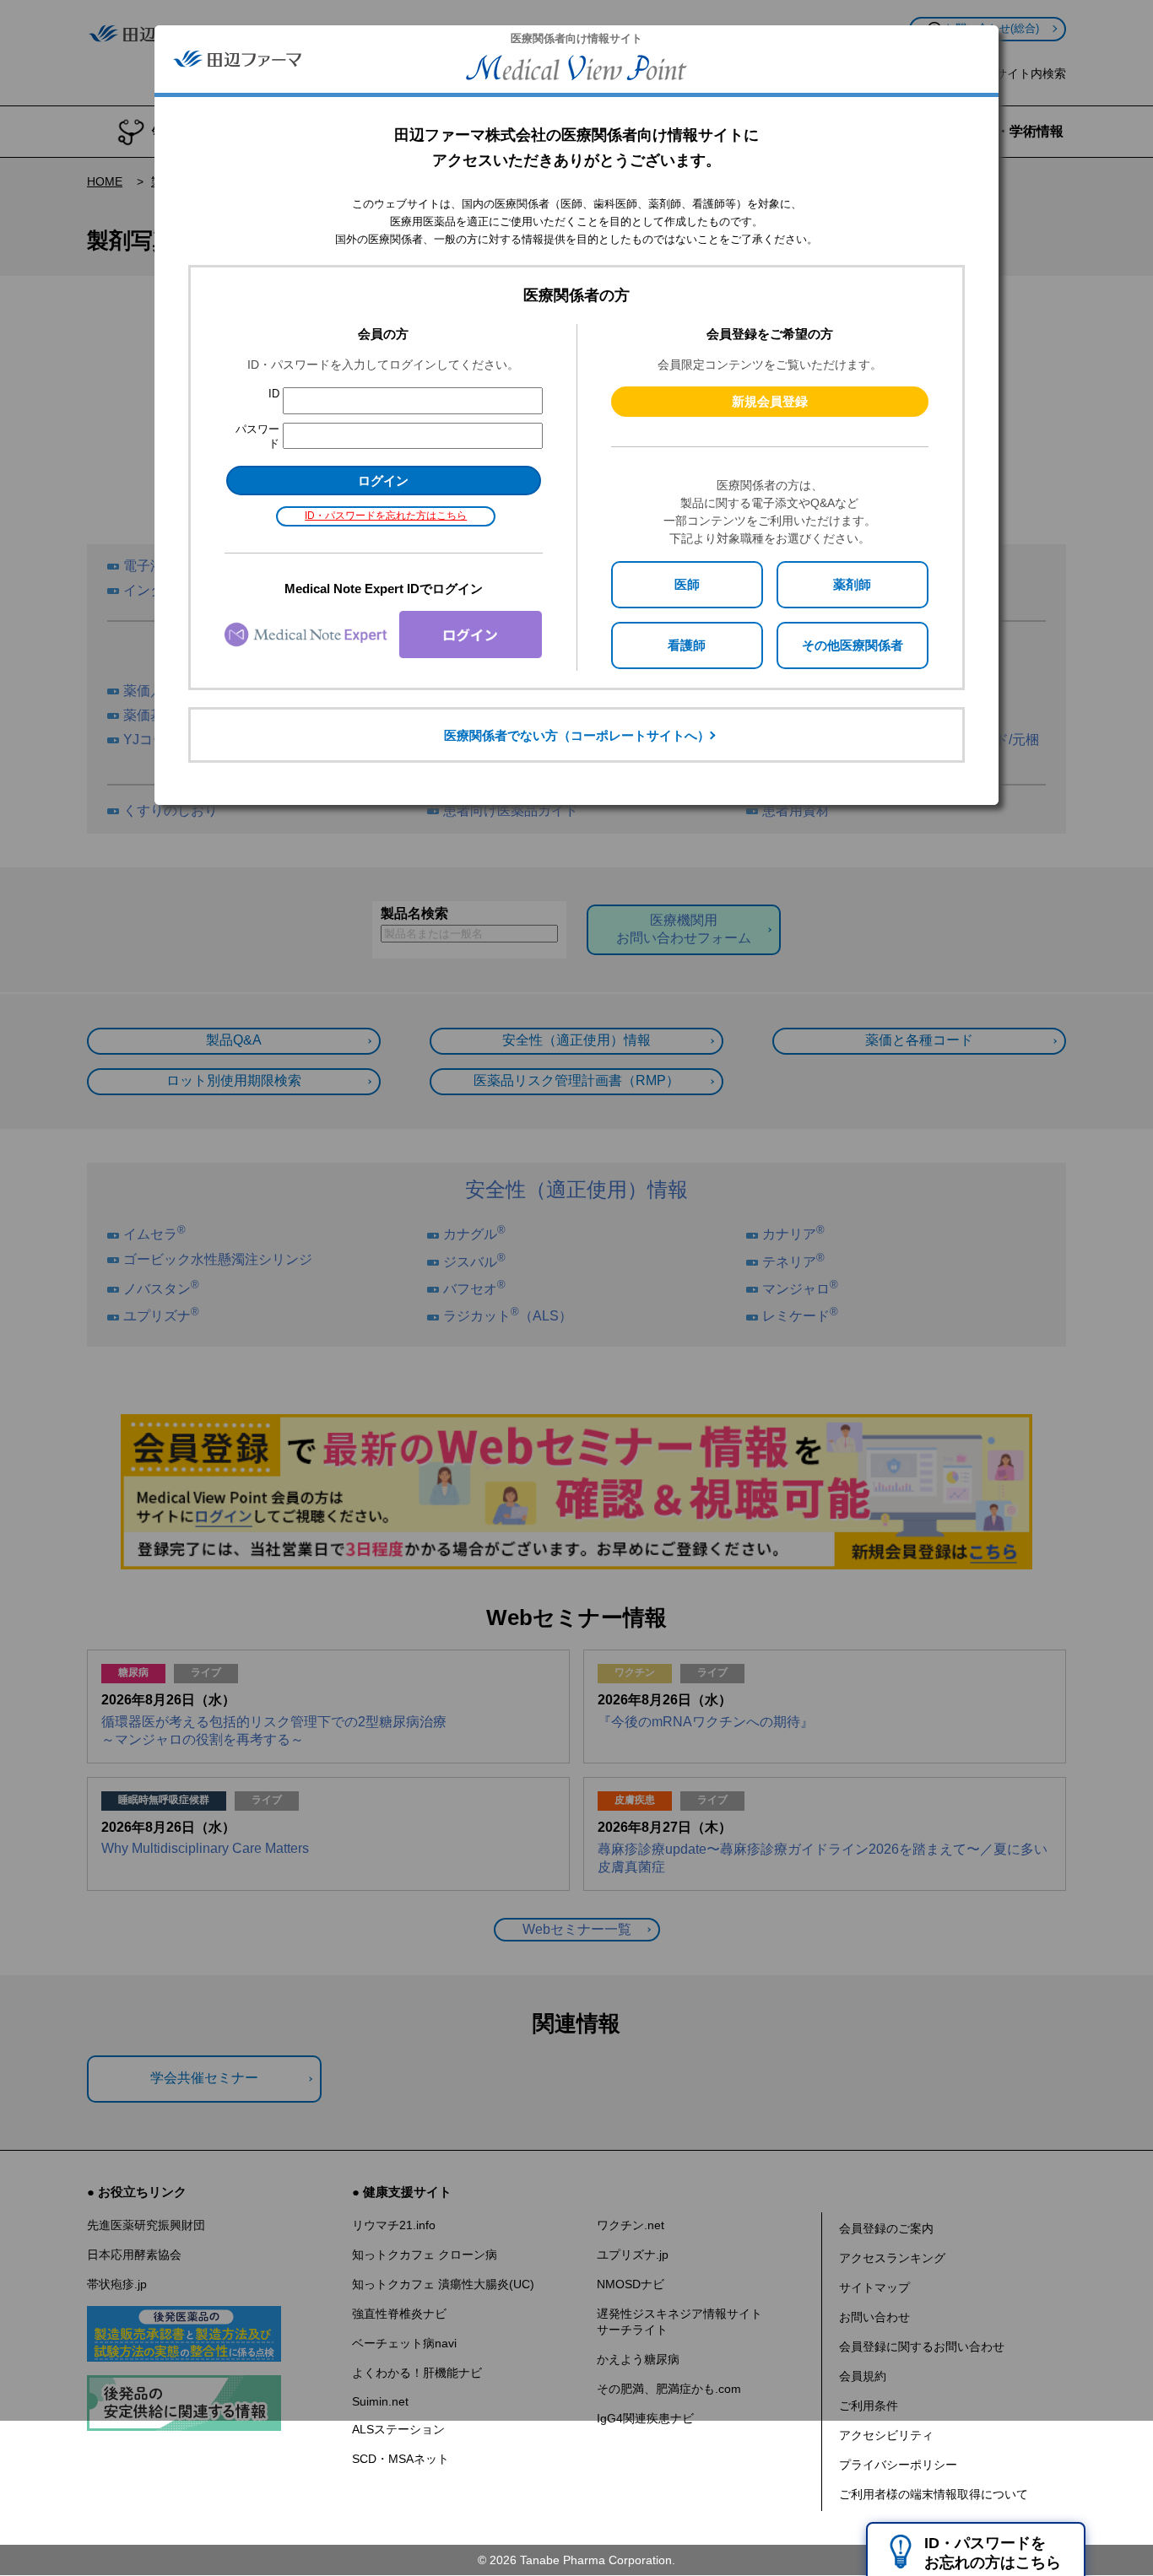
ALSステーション (398, 2429)
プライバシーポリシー (898, 2465)
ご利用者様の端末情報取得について (934, 2494)
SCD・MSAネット (401, 2459)
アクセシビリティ (886, 2435)
